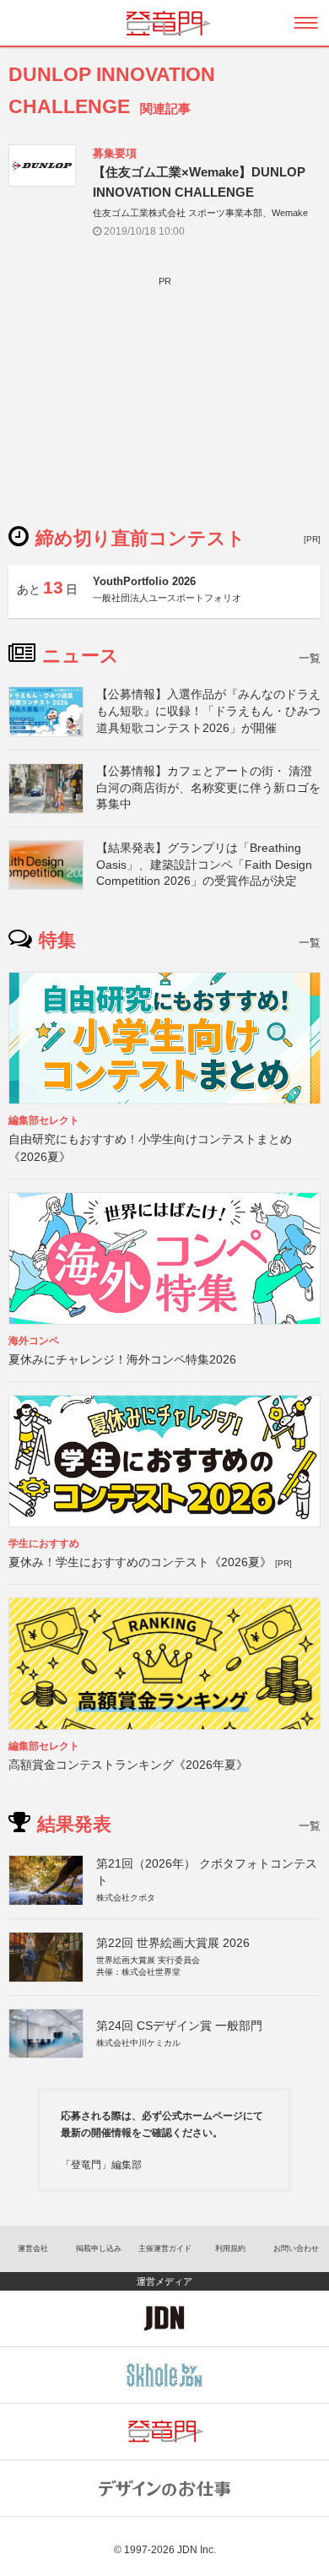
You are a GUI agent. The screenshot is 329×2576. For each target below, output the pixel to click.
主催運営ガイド (165, 2248)
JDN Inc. (197, 2550)
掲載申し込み (99, 2248)
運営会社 (33, 2248)
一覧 (310, 658)
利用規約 (230, 2248)
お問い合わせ (296, 2248)
